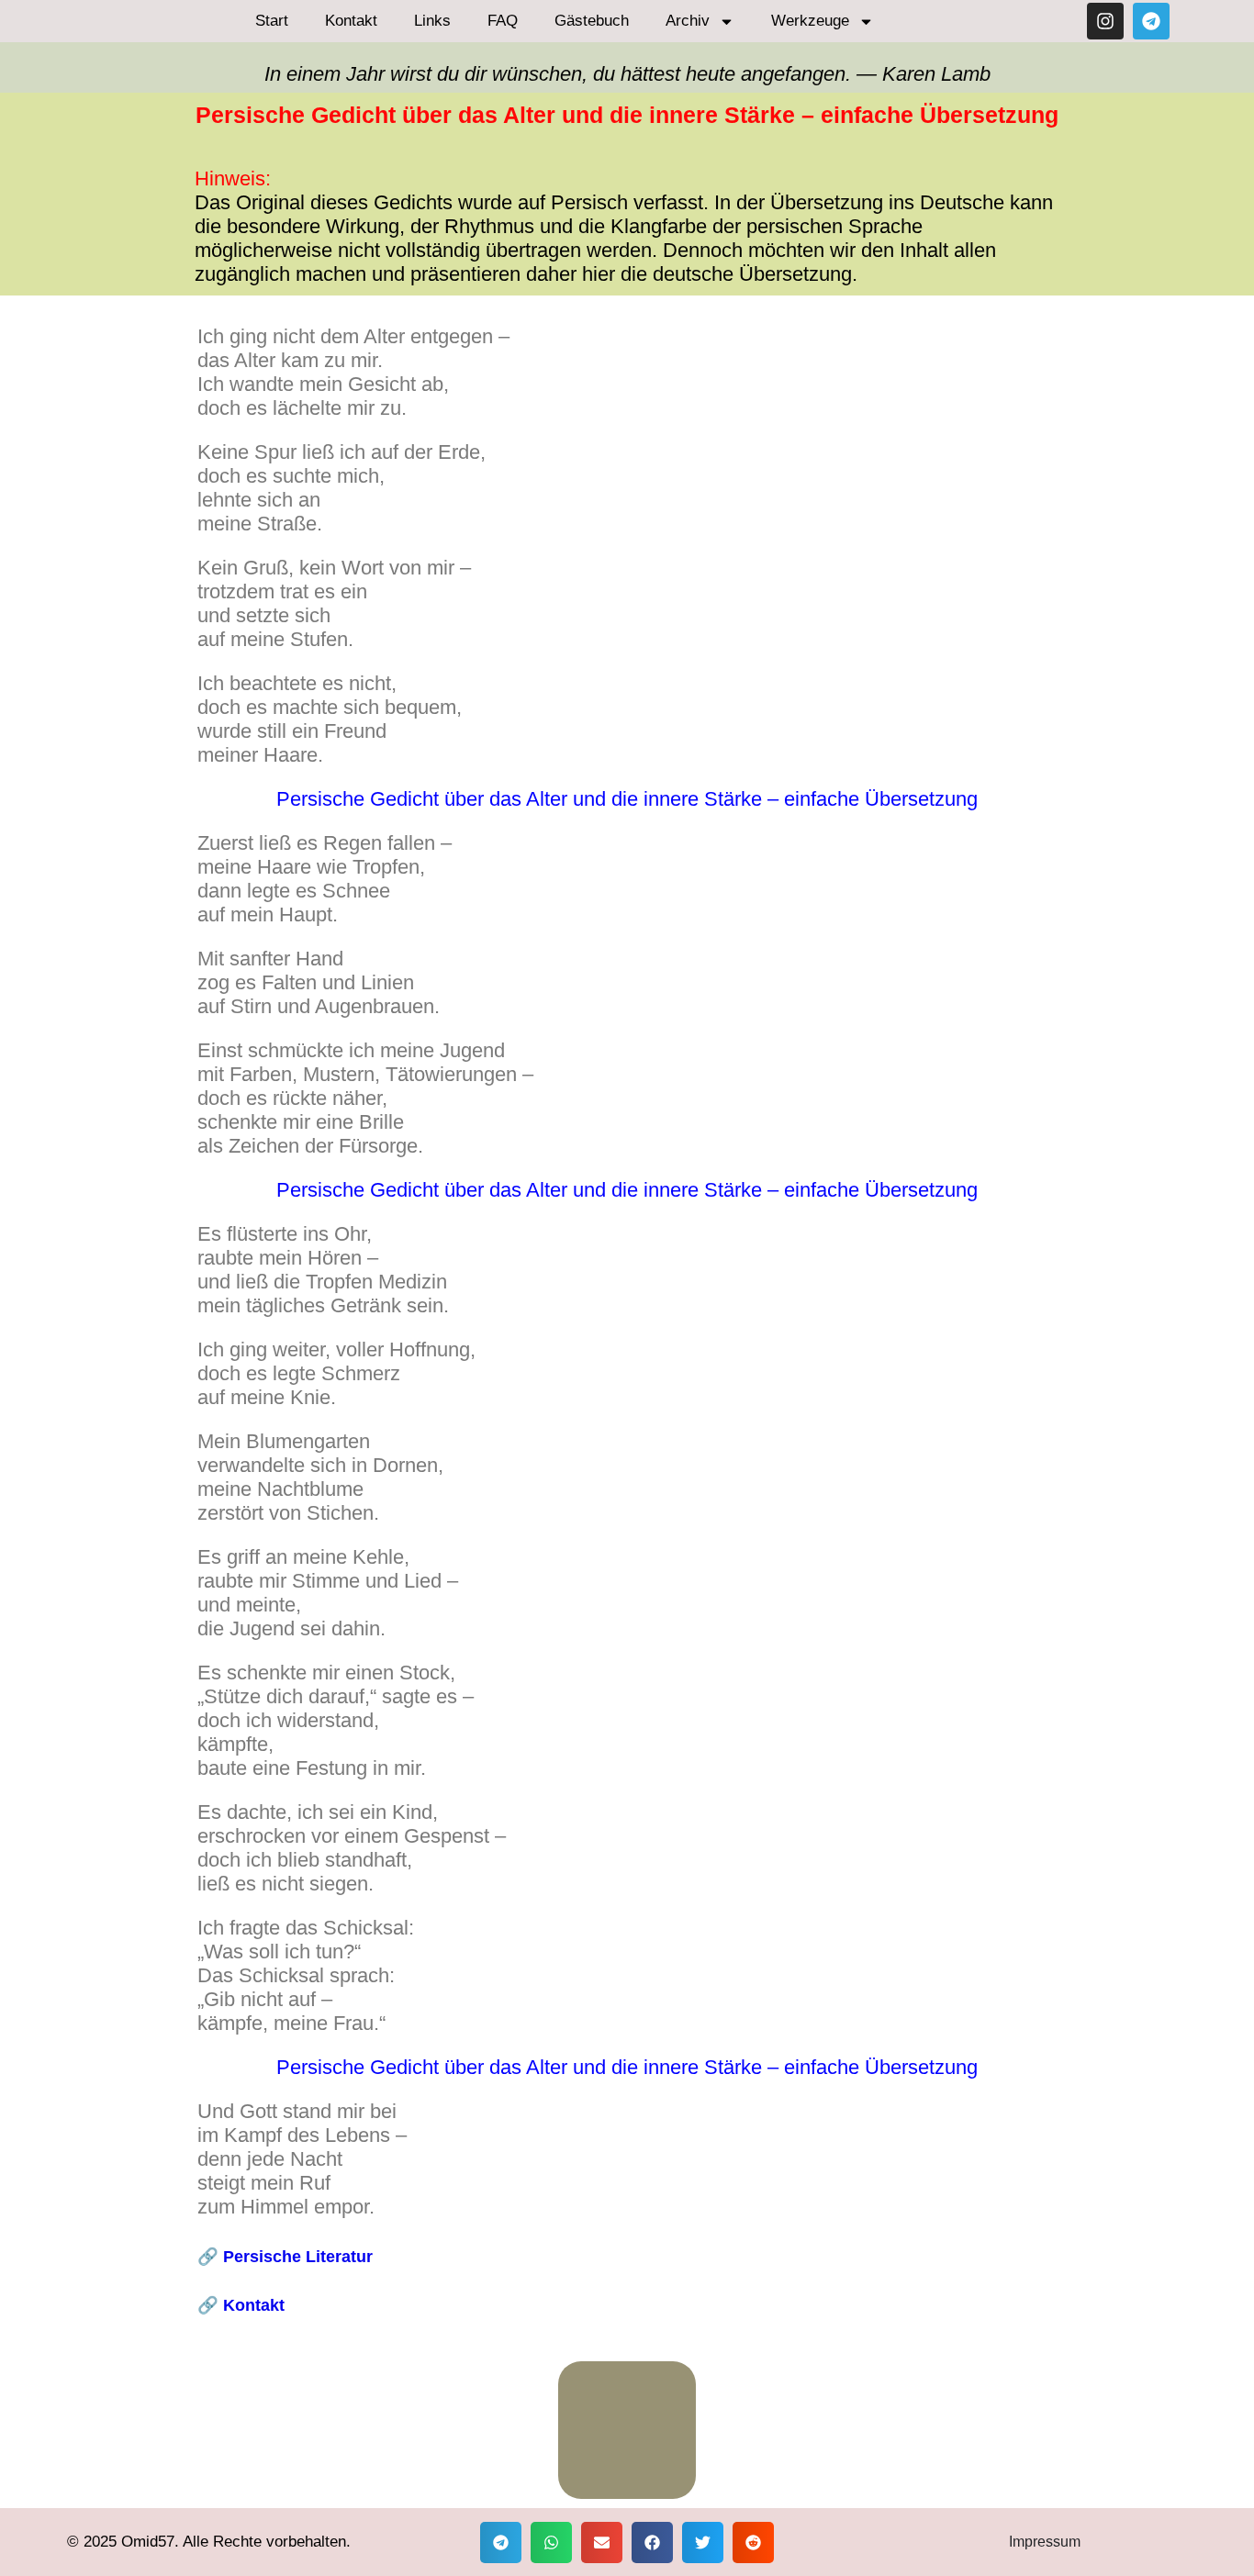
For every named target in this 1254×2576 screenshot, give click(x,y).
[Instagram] (1105, 21)
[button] (501, 2543)
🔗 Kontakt (241, 2305)
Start (272, 21)
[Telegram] (1151, 21)
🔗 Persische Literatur (285, 2256)
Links (432, 21)
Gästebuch (592, 21)
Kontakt (351, 21)
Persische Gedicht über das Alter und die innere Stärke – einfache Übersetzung (627, 1190)
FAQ (503, 21)
